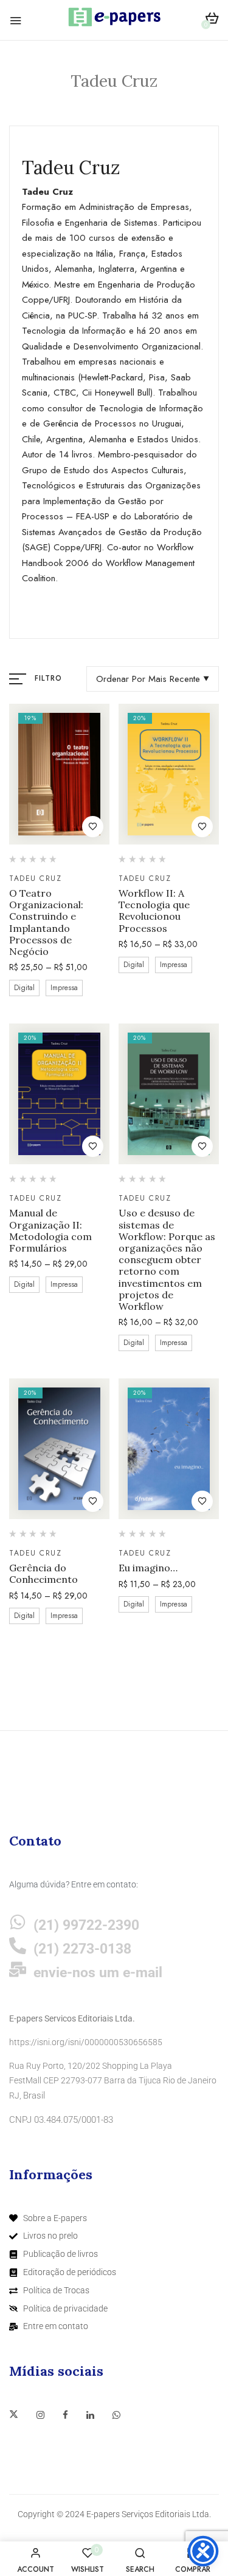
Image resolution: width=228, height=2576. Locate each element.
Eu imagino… (148, 1568)
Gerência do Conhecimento (43, 1574)
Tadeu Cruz (35, 878)
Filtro (48, 678)
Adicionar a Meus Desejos (93, 827)
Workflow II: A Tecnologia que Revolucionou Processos (154, 911)
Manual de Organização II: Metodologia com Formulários (50, 1231)
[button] (212, 20)
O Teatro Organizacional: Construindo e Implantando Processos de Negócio (46, 922)
